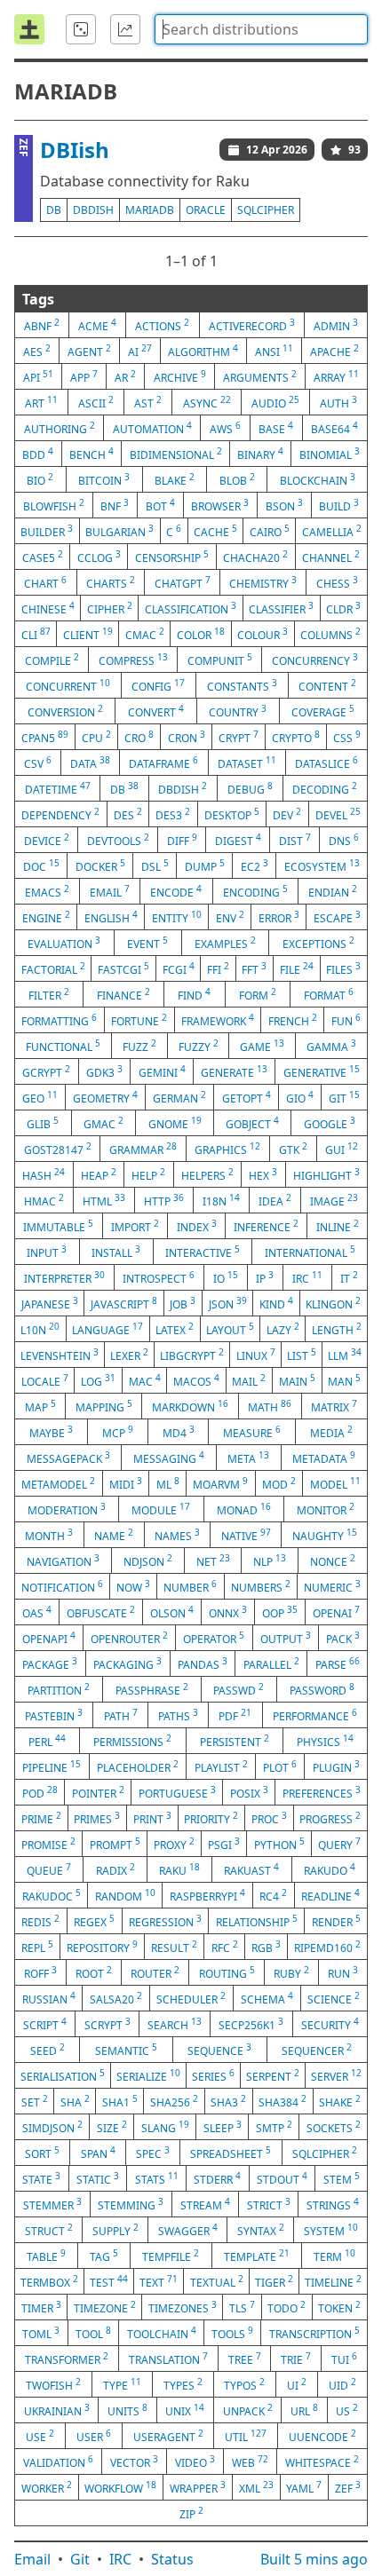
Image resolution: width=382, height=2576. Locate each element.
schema (267, 1998)
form (258, 994)
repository (102, 1947)
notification (62, 1586)
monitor (326, 1509)
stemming (131, 2204)
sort (42, 2153)
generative (322, 1071)
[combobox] (261, 29)
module (161, 1509)
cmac (145, 634)
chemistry (263, 582)
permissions (132, 1741)
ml (168, 1483)
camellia (332, 531)
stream (205, 2204)
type (122, 2384)
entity (177, 917)
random (125, 1895)
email (110, 891)
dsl (155, 865)
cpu (96, 737)
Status (172, 2559)
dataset (247, 763)
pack (343, 1638)
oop (280, 1612)
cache (215, 531)
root (94, 1972)
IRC (120, 2559)
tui (344, 2359)
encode (176, 891)
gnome (175, 1123)
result (174, 1947)
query (339, 1844)
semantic (126, 2050)
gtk (293, 1149)
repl (37, 1947)
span (98, 2153)
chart (45, 582)
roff (40, 1972)
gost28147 (58, 1149)
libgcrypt (192, 1355)
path (121, 1715)
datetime (58, 788)
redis (40, 1921)
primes (97, 1818)
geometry (105, 1097)
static (98, 2178)
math (270, 1406)
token (339, 2307)
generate (234, 1071)
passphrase (152, 1689)
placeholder (138, 1766)
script (45, 2024)
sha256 (174, 2101)
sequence (219, 2050)
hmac (44, 1200)
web (250, 2461)
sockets (334, 2127)
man (344, 1380)
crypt (239, 737)
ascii (96, 402)
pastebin (54, 1715)
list (302, 1355)
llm (345, 1355)
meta (248, 1458)
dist (295, 840)
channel (331, 557)
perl (47, 1741)
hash (44, 1174)
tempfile (171, 2256)
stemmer (52, 2204)
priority (211, 1818)
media (331, 1432)
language (107, 1329)
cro (139, 737)
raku (179, 1869)
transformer (67, 2359)
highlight (326, 1174)
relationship (257, 1921)
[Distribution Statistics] (125, 29)
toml (41, 2333)
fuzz (139, 1046)
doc (41, 865)
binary (260, 454)
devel (338, 814)
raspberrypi (207, 1895)
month (49, 1535)
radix (115, 1869)
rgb (266, 1947)
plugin (336, 1766)
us (347, 2410)
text (159, 2281)
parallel (271, 1663)
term (334, 2256)
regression (165, 1921)
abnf (42, 325)
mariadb (150, 210)
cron (187, 737)
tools (232, 2333)
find (194, 994)
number (190, 1586)
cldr (343, 608)
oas (37, 1612)
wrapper (198, 2487)
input (47, 1252)
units (127, 2410)
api (38, 376)
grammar (143, 1149)
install (116, 1252)
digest (238, 840)
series (213, 2075)
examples (225, 943)
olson (172, 1612)
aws (225, 428)
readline (330, 1895)
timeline (333, 2281)
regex (94, 1921)
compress (133, 660)
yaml (304, 2487)
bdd (38, 454)
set (35, 2101)
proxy (174, 1844)
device (47, 840)
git (344, 1097)
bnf (115, 505)
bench (92, 454)
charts (111, 582)
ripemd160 (327, 1947)
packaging (127, 1663)
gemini (162, 1071)
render (336, 1921)
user (94, 2436)
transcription (314, 2333)
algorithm (203, 351)
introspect (159, 1277)
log (98, 1380)
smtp (274, 2127)
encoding (255, 891)
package (50, 1663)
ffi (218, 968)
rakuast (251, 1869)
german (179, 1097)
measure (252, 1432)
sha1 (120, 2101)
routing (227, 1972)
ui (297, 2384)
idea (275, 1200)
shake (340, 2101)
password (322, 1689)
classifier (281, 608)
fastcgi (123, 968)
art (41, 402)
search (175, 2024)
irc (307, 1277)
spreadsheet (231, 2153)
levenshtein (60, 1355)
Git (80, 2559)
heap (99, 1174)
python (279, 1844)
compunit (220, 660)
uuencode (322, 2436)
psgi (224, 1844)
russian (49, 1998)
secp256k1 (251, 2024)
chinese (48, 608)
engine (46, 917)
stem (342, 2178)
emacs (47, 891)
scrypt (107, 2024)
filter (49, 994)
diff (182, 840)
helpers (207, 1174)
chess (337, 582)
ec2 (255, 865)
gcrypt (46, 1071)
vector (134, 2461)
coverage (323, 711)
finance (123, 994)
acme (97, 325)
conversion (65, 711)
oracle (206, 210)
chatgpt (183, 582)
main (297, 1380)
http (164, 1200)
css (347, 737)
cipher (110, 608)
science (334, 1998)
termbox (49, 2281)
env (230, 917)
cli (36, 634)
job (183, 1303)
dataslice (326, 763)
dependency (60, 814)
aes (37, 351)
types (183, 2384)
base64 (334, 428)
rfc (225, 1947)
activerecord (252, 325)
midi (126, 1483)
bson (284, 505)
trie (296, 2359)
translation (168, 2359)
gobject (252, 1123)
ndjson (148, 1561)
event (147, 943)
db (54, 210)
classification (191, 608)
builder (47, 531)
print (152, 1818)
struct (49, 2230)
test (109, 2281)
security (330, 2024)
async (207, 402)
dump (205, 865)
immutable (58, 1226)
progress (330, 1818)
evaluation (64, 943)
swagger (188, 2230)
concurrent (68, 685)
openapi (49, 1638)
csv (38, 763)
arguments (260, 376)
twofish (53, 2384)
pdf (235, 1715)
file (297, 968)
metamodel (58, 1483)
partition (59, 1689)
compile (52, 660)
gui (342, 1149)
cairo (270, 531)
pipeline (52, 1766)
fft (254, 968)
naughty (325, 1535)
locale (45, 1380)
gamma (331, 1046)
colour (263, 634)
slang (165, 2127)
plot (280, 1766)
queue (49, 1869)
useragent (168, 2436)
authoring (60, 428)
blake (175, 479)
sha (75, 2101)
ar (125, 376)
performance (315, 1715)
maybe (51, 1432)
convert (156, 711)
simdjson (52, 2127)
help (148, 1174)
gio (300, 1097)
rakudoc (52, 1895)
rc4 (273, 1895)
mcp (118, 1432)
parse (338, 1663)
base (276, 428)
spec (153, 2153)
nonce (333, 1561)
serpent (273, 2075)
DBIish (75, 150)
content (327, 685)
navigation (63, 1561)
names (177, 1535)
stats (157, 2178)
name (114, 1535)
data (90, 763)
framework (218, 1020)
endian (333, 891)
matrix (334, 1406)
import (135, 1226)
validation (58, 2461)
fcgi (179, 968)
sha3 (228, 2101)
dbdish (93, 210)
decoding (325, 788)
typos (244, 2384)
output (286, 1638)
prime (41, 1818)
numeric (332, 1586)
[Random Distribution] (81, 29)
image (334, 1200)
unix (185, 2410)
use (40, 2436)
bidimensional (176, 454)
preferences (322, 1792)
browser (220, 505)
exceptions (318, 943)
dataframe (163, 763)
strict (269, 2204)
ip (265, 1277)
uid (342, 2384)
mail (249, 1380)
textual (217, 2281)
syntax (261, 2230)
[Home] (29, 29)
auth (338, 402)
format (329, 994)
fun (346, 1020)
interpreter (64, 1277)
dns (344, 840)
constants (242, 685)
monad (244, 1509)
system (331, 2230)
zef (348, 2487)
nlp (270, 1561)
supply (115, 2230)
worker (47, 2487)
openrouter (129, 1638)
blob (237, 479)
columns (330, 634)
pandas (203, 1663)
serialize (148, 2075)
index (197, 1226)
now (133, 1586)
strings (333, 2204)
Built (314, 2559)
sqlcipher (266, 210)
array (336, 376)
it (349, 1277)
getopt (247, 1097)
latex (175, 1329)
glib (43, 1123)
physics (325, 1741)
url (304, 2410)
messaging (169, 1458)
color (201, 634)
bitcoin (104, 479)
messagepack (68, 1458)
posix (249, 1792)
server (336, 2075)
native (246, 1535)
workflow (120, 2487)
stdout (282, 2178)
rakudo (330, 1869)
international (310, 1252)
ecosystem (322, 865)
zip (191, 2513)
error (279, 917)
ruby (291, 1972)
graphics (227, 1149)
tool (93, 2333)
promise (48, 1844)
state (41, 2178)
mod (279, 1483)
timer (41, 2307)
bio (40, 479)
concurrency (315, 660)
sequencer (317, 2050)
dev (287, 814)
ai (140, 351)
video (195, 2461)
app (84, 376)
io (226, 1277)
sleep (223, 2127)
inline (338, 1226)
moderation (67, 1509)
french (293, 1020)
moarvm (220, 1483)
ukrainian (57, 2410)
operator (214, 1638)
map (40, 1406)
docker (100, 865)
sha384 (283, 2101)
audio (275, 402)
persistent (235, 1741)
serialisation (63, 2075)
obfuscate (101, 1612)
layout (230, 1329)
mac (145, 1380)
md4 (179, 1432)
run (343, 1972)
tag (104, 2256)
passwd (239, 1689)
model (335, 1483)
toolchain (162, 2333)
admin (336, 325)
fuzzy (199, 1046)
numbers (261, 1586)
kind (276, 1303)
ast (148, 402)
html (104, 1200)
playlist (221, 1766)
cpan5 (45, 737)
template (257, 2256)
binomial (330, 454)
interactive (203, 1252)
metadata (324, 1458)
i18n (221, 1200)
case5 (43, 557)
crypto (296, 737)
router (155, 1972)
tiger (274, 2281)
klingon (333, 1303)
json (228, 1303)
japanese (50, 1303)
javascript (124, 1303)
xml (256, 2487)
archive (180, 376)
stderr (217, 2178)
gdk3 (104, 1071)
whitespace (322, 2461)
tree (245, 2359)
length (337, 1329)
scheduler (191, 1998)
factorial (53, 968)
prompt (115, 1844)
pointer (98, 1792)
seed (48, 2050)
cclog (99, 557)
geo (40, 1097)
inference (266, 1226)
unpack (248, 2410)
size (112, 2127)
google (330, 1123)
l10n (40, 1329)
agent (89, 351)
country (238, 711)
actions (162, 325)
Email (32, 2559)
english (111, 917)
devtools (118, 840)
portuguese (177, 1792)
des (128, 814)
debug (250, 788)
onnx (228, 1612)
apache (334, 351)
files (343, 968)
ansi (274, 351)
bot (160, 505)
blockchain (318, 479)
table (46, 2256)
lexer (129, 1355)
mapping (104, 1406)
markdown (190, 1406)
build (339, 505)
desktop (232, 814)
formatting (59, 1020)
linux (256, 1355)
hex (263, 1174)
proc (269, 1818)
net (213, 1561)
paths (178, 1715)
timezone (105, 2307)
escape (337, 917)
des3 (173, 814)
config (158, 685)
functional (63, 1046)
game (262, 1046)
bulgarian (119, 531)
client (88, 634)
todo (286, 2307)
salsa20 (116, 1998)
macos (196, 1380)
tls (242, 2307)
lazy (283, 1329)
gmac (103, 1123)
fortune (139, 1020)
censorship (172, 557)
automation (152, 428)
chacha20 (255, 557)
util (246, 2436)
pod (40, 1792)
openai (336, 1612)
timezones (183, 2307)
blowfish (54, 505)
